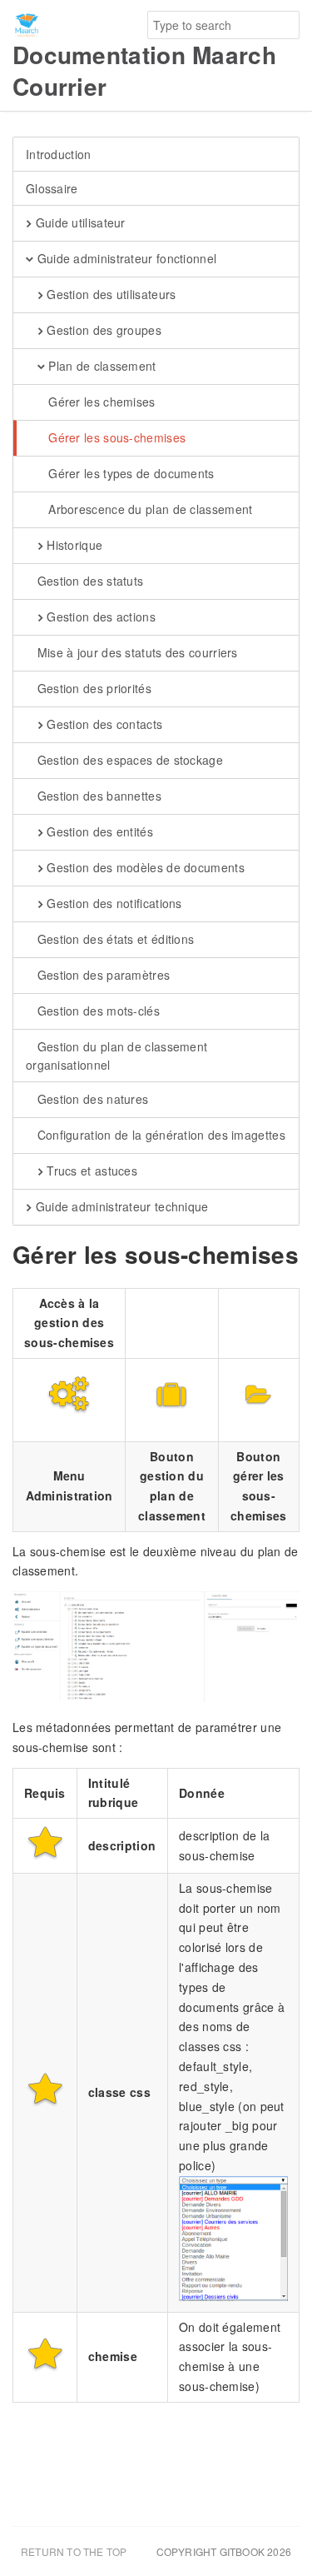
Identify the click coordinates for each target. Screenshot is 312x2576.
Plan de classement (101, 366)
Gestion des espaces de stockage (128, 760)
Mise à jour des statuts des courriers (135, 652)
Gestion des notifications (113, 903)
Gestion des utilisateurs (110, 294)
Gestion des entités (98, 831)
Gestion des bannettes (97, 796)
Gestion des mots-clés (97, 1011)
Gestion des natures (91, 1099)
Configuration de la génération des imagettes (159, 1135)
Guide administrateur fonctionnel (125, 258)
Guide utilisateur (78, 222)
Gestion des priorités (92, 688)
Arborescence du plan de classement (149, 509)
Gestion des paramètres (102, 975)
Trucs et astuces (90, 1171)
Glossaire (52, 188)
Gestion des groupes (102, 330)
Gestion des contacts (103, 724)
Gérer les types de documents (130, 473)
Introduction (59, 154)
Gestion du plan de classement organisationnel (116, 1056)
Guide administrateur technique (120, 1206)
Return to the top (74, 2551)
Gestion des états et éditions (114, 939)
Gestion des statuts (88, 581)
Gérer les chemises (100, 402)
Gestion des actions (99, 617)
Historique (73, 545)
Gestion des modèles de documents (144, 867)
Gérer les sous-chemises (115, 437)
